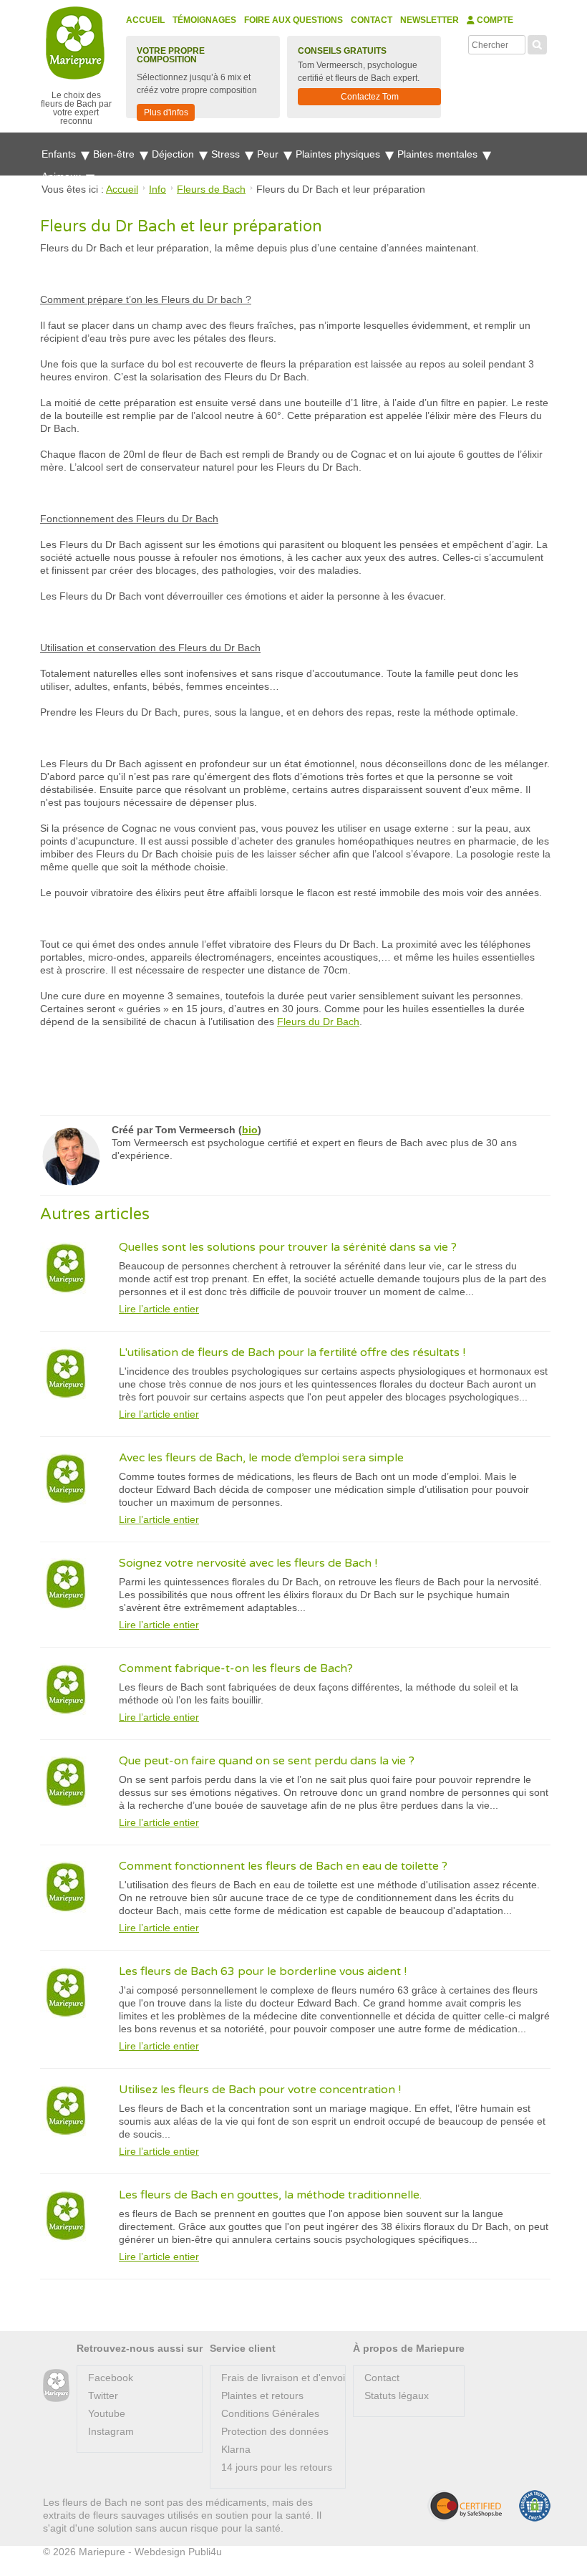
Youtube (107, 2413)
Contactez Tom (370, 97)
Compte (494, 20)
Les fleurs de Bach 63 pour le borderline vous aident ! (263, 1971)
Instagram (111, 2431)
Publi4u (205, 2552)
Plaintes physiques (339, 154)
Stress (227, 154)
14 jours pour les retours (277, 2467)
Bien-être (115, 154)
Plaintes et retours (262, 2395)
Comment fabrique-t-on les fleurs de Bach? (236, 1668)
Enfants (60, 154)
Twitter (103, 2395)
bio (250, 1130)
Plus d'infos (166, 112)
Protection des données (275, 2431)
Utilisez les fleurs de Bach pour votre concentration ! (260, 2090)
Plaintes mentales (439, 154)
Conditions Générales (270, 2413)
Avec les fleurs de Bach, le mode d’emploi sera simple (261, 1458)
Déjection (174, 154)
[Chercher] (537, 43)
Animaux (63, 176)
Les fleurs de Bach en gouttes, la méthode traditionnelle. (270, 2195)
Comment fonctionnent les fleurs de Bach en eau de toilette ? (283, 1866)
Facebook (111, 2378)
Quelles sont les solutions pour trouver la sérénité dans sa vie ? (288, 1247)
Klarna (236, 2449)
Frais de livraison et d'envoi (283, 2378)
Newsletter (430, 20)
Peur (269, 154)
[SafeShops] (465, 2506)
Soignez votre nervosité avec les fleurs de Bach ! (248, 1563)
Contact (372, 20)
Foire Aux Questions (293, 20)
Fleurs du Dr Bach (318, 1022)
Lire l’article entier (159, 1309)
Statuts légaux (397, 2395)
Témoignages (204, 20)
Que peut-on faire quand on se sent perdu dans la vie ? (267, 1761)
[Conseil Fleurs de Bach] (56, 2386)
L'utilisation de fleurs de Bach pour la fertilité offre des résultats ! (292, 1352)
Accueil (145, 20)
